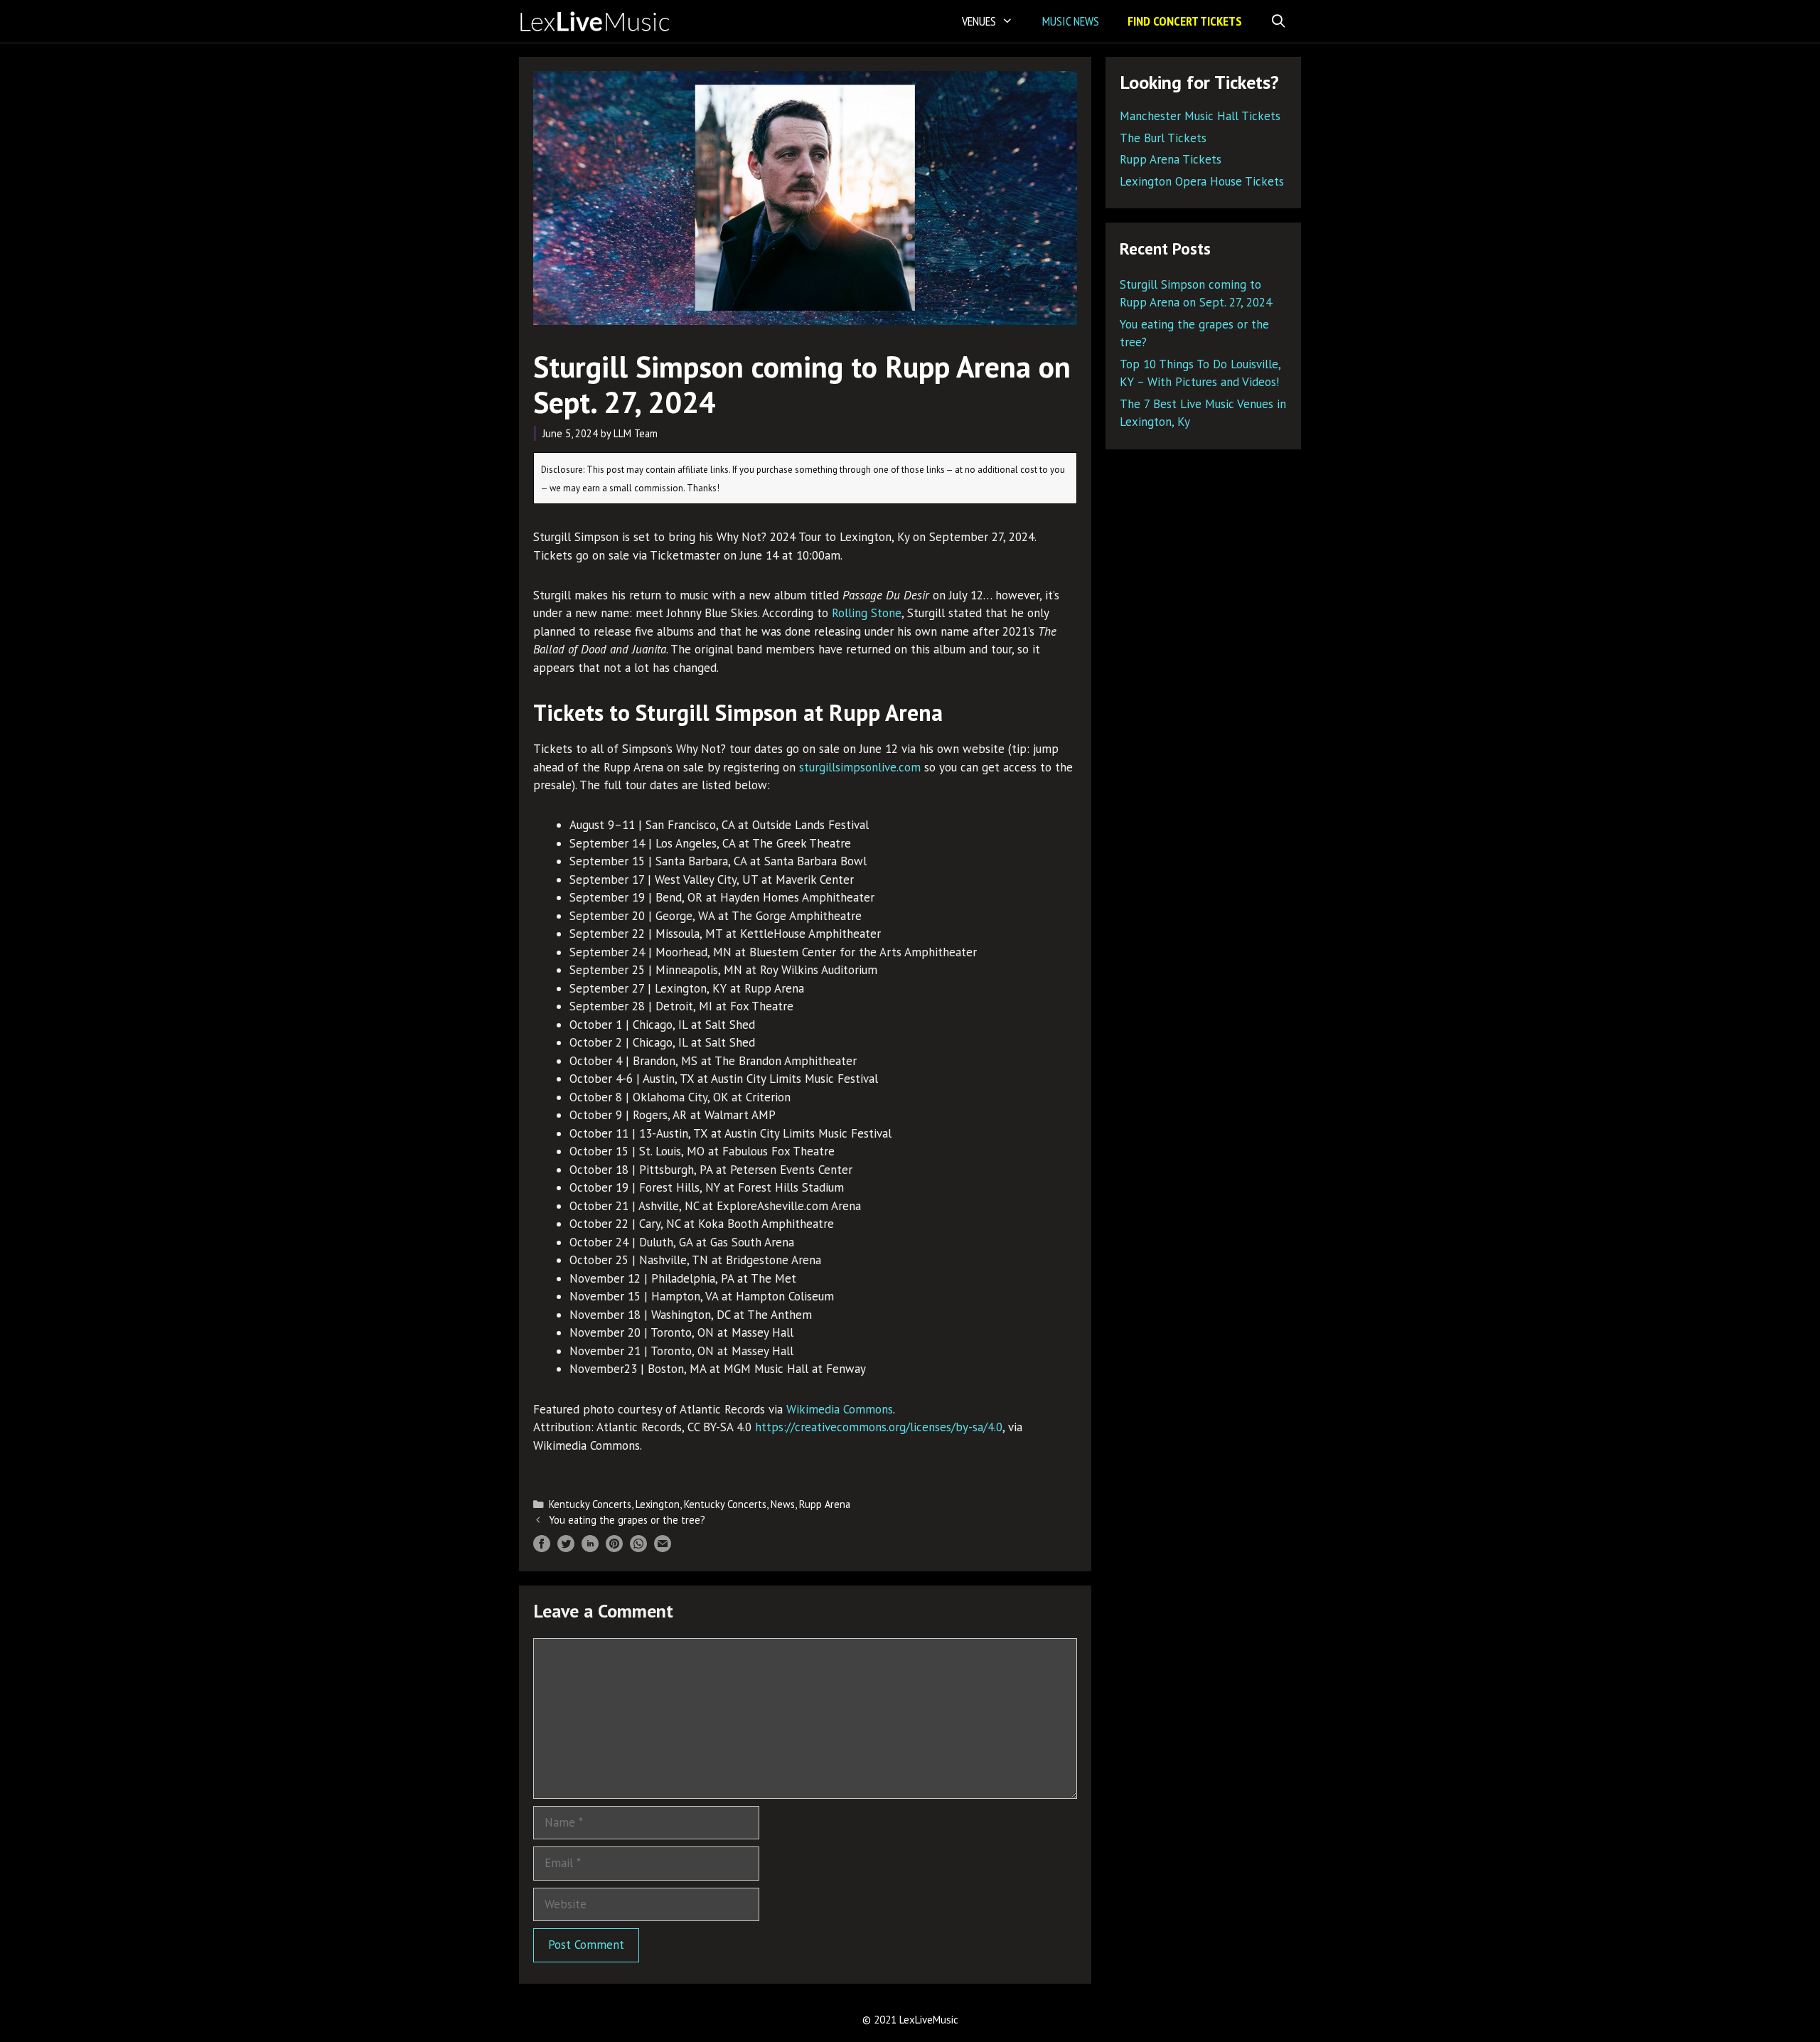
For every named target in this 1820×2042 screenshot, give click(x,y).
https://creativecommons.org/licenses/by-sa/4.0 (879, 1427)
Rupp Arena (825, 1504)
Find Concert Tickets (1185, 21)
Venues (979, 21)
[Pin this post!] (614, 1548)
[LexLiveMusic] (599, 21)
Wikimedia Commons (840, 1409)
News (783, 1504)
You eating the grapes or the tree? (627, 1520)
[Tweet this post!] (566, 1548)
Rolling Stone (867, 613)
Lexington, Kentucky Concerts (701, 1504)
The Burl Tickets (1163, 138)
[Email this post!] (663, 1548)
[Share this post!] (542, 1548)
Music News (1071, 21)
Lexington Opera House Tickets (1202, 181)
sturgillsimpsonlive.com (860, 767)
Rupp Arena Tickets (1171, 159)
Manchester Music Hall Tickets (1200, 116)
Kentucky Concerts (590, 1504)
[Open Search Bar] (1279, 21)
